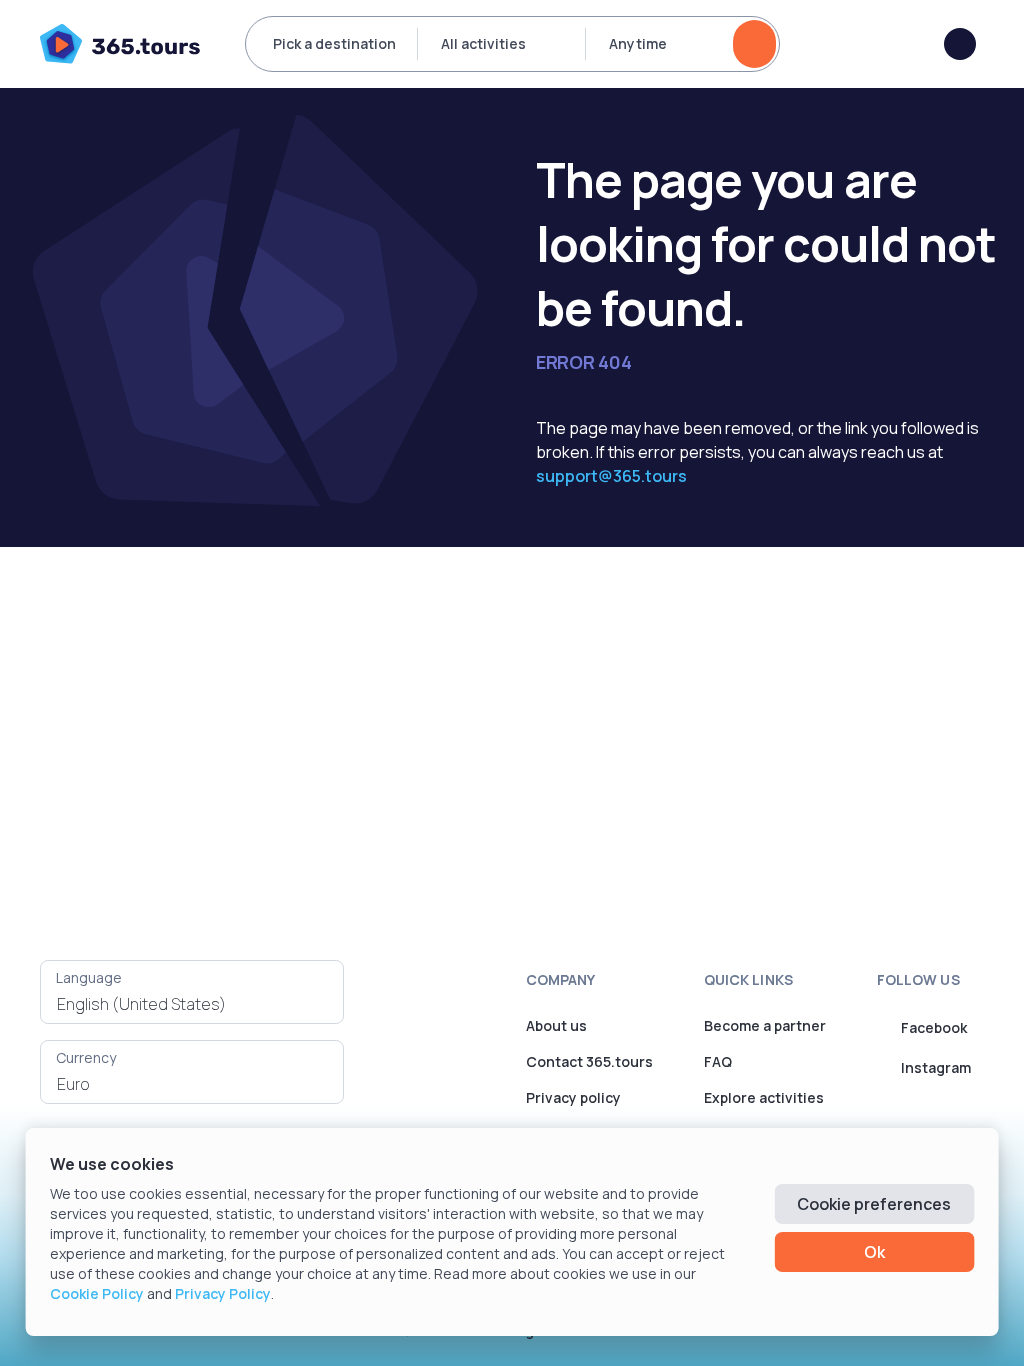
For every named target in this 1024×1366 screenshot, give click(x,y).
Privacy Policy (223, 1293)
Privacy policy (573, 1097)
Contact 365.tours (589, 1061)
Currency (86, 1057)
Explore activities (764, 1097)
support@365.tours (611, 476)
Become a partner (765, 1025)
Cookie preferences (874, 1204)
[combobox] (192, 1004)
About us (556, 1025)
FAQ (718, 1061)
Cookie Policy (97, 1293)
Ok (874, 1252)
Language (89, 977)
